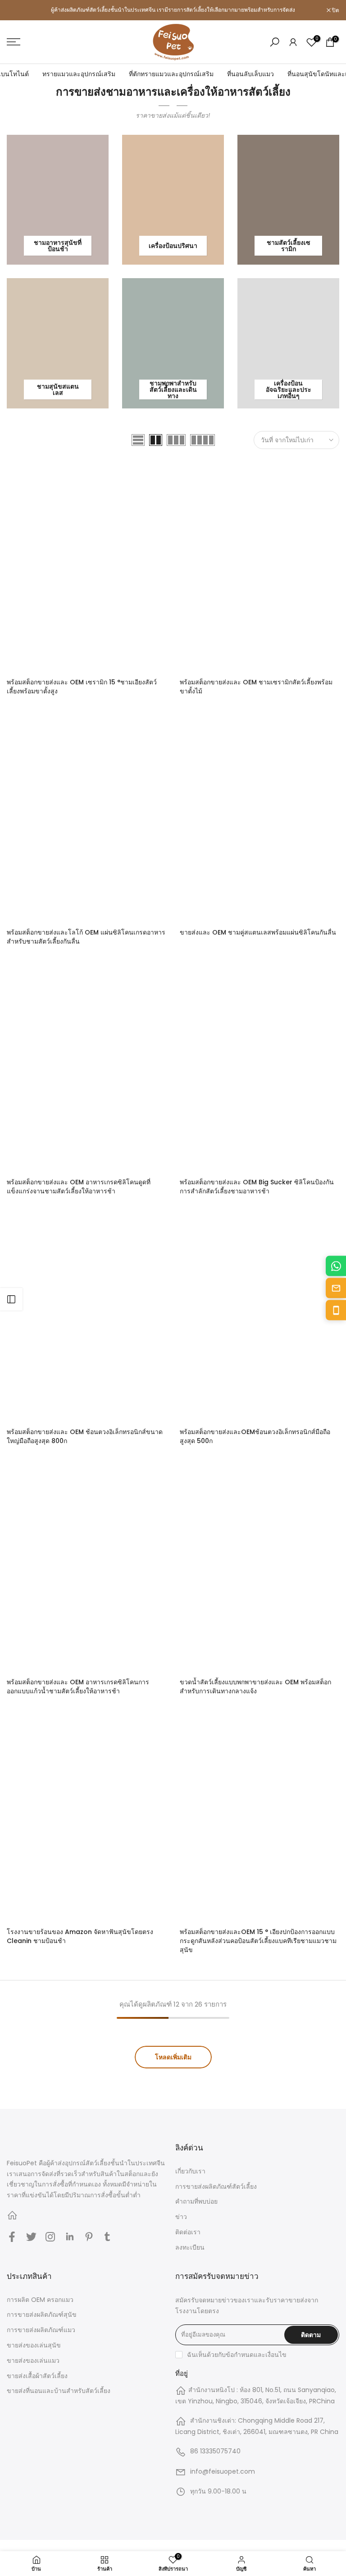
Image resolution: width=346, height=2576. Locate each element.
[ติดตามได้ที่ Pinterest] (89, 2237)
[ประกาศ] (173, 10)
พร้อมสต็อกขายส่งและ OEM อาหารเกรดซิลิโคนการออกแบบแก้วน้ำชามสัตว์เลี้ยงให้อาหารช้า (78, 1687)
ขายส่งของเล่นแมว (33, 2361)
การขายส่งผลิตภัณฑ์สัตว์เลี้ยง (216, 2186)
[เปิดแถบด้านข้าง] (11, 1299)
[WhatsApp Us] (336, 1266)
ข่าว (181, 2217)
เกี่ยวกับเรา (190, 2171)
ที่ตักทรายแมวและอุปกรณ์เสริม (171, 74)
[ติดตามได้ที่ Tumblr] (107, 2237)
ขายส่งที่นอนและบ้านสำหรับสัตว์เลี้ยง (59, 2391)
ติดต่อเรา (188, 2232)
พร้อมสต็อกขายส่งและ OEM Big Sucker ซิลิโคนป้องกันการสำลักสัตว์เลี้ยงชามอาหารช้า (257, 1187)
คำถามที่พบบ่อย (196, 2201)
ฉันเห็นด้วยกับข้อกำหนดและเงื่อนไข (237, 2355)
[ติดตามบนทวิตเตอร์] (31, 2237)
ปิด (15, 10)
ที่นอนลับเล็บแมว (250, 74)
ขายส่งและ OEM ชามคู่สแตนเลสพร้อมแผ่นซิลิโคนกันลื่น (258, 932)
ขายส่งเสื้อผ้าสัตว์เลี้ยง (37, 2376)
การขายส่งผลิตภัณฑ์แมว (41, 2330)
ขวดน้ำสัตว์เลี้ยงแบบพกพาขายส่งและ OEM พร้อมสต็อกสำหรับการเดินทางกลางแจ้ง (255, 1687)
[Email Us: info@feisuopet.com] (336, 1288)
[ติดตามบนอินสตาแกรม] (50, 2237)
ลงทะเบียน (190, 2247)
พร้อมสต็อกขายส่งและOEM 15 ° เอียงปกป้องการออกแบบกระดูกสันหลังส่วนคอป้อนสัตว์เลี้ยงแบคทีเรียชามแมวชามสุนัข (258, 1941)
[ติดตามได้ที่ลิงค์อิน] (70, 2237)
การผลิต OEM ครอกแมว (40, 2300)
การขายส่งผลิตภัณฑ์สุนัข (42, 2315)
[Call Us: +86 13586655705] (336, 1310)
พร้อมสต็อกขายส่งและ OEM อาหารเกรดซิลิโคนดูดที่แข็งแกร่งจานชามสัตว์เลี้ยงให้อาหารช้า (79, 1187)
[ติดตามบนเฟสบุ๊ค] (12, 2237)
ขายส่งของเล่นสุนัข (34, 2345)
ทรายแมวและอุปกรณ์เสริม (79, 74)
